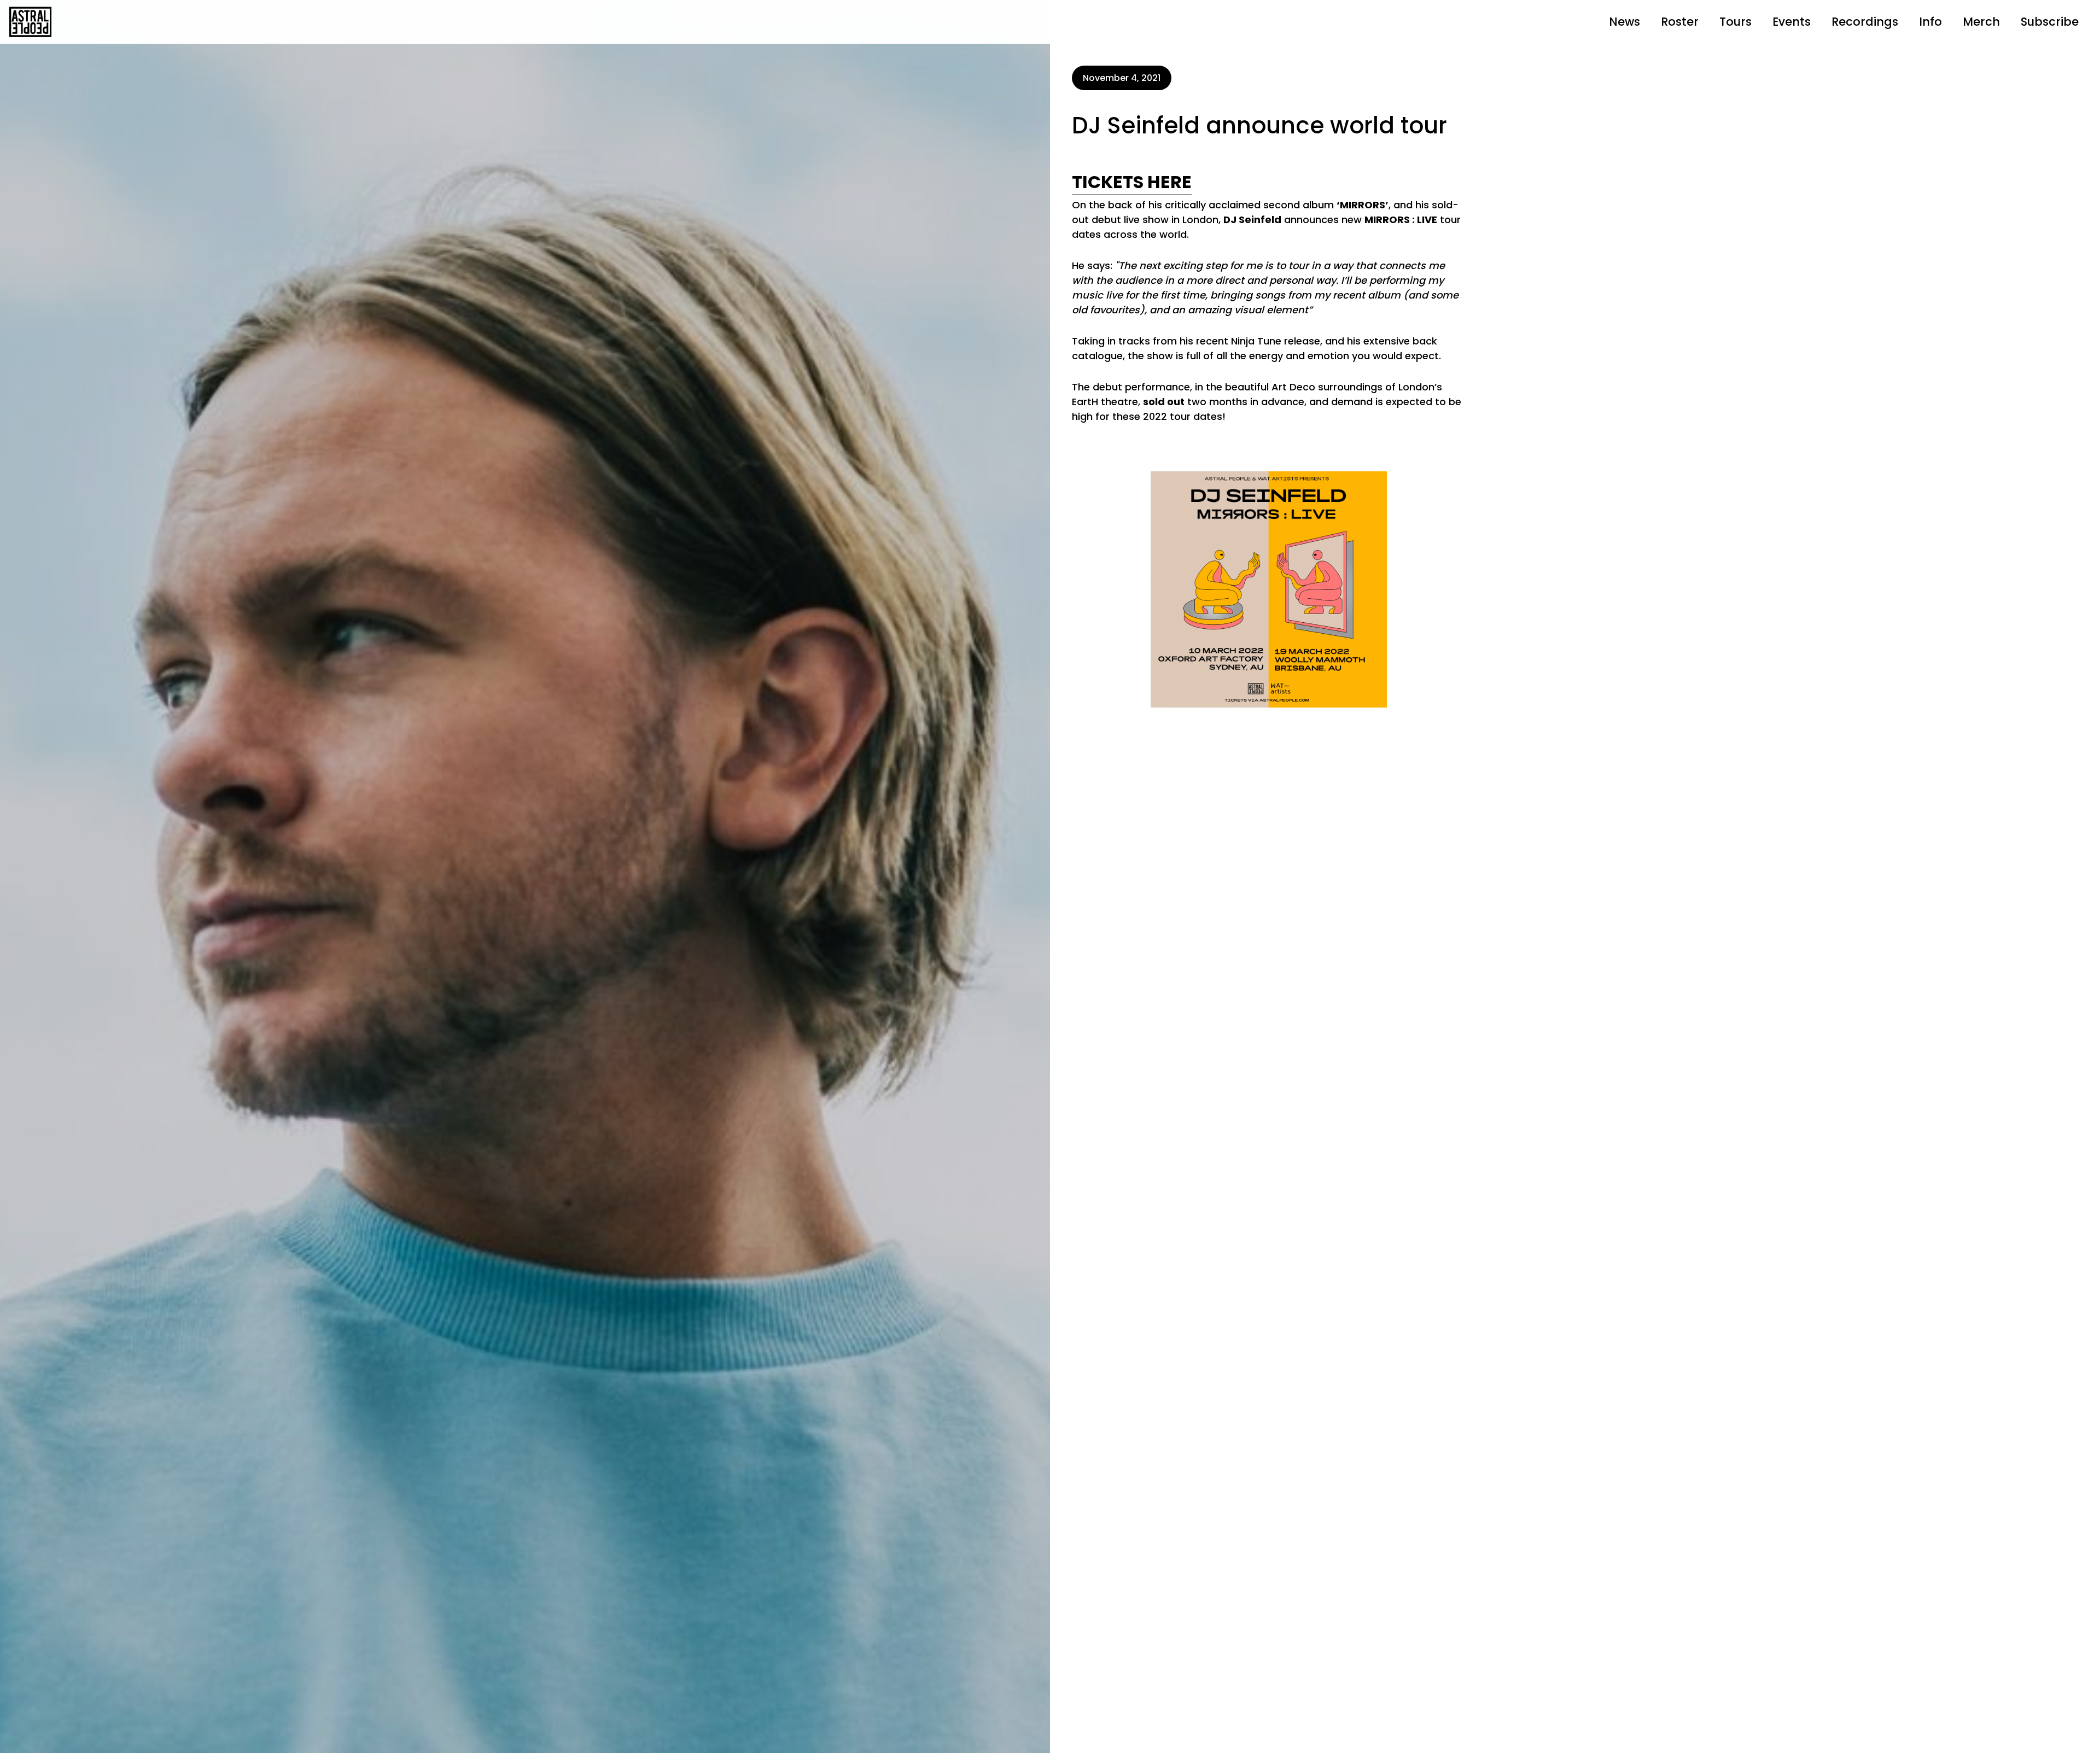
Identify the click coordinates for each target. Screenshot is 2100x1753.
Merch (1981, 22)
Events (1792, 22)
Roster (1680, 22)
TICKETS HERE (1132, 182)
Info (1930, 22)
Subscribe (2050, 22)
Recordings (1865, 22)
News (1624, 22)
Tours (1736, 22)
